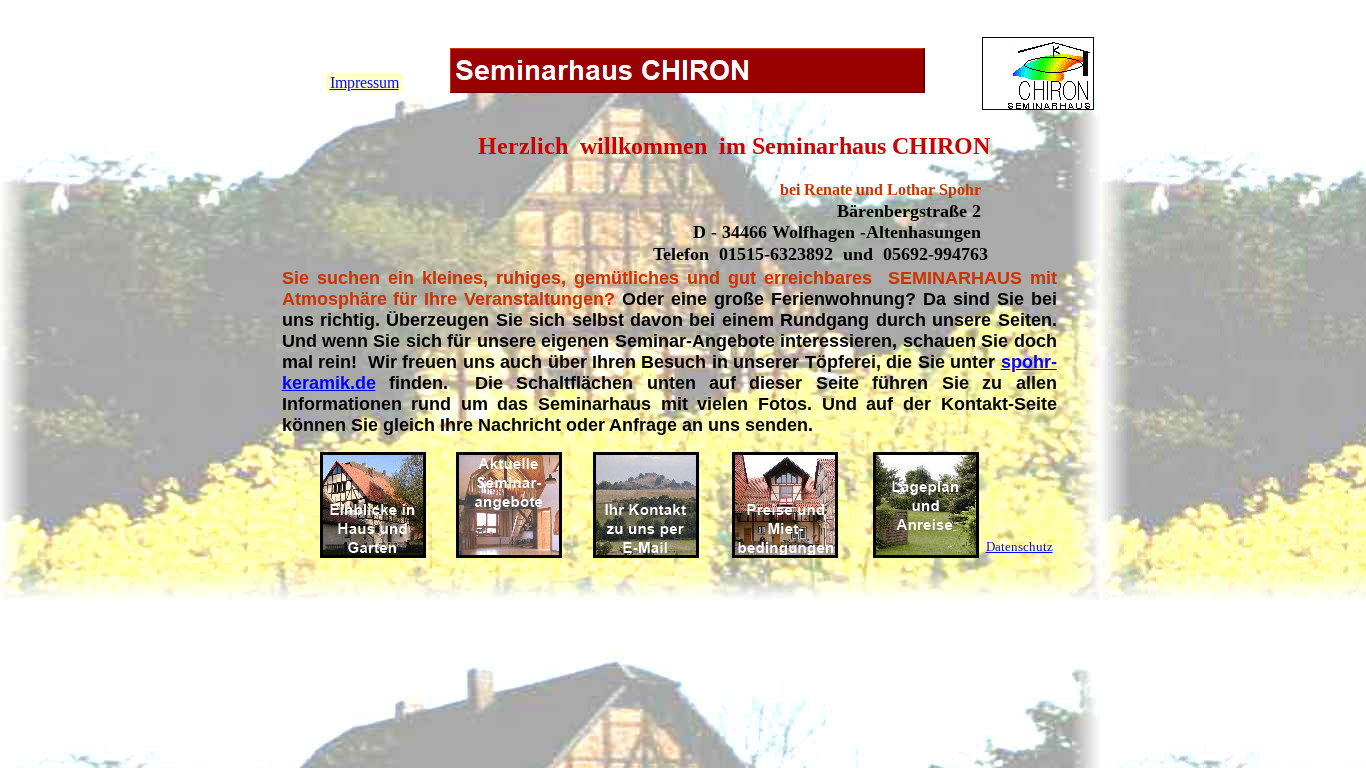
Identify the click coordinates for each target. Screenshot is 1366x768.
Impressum (364, 82)
